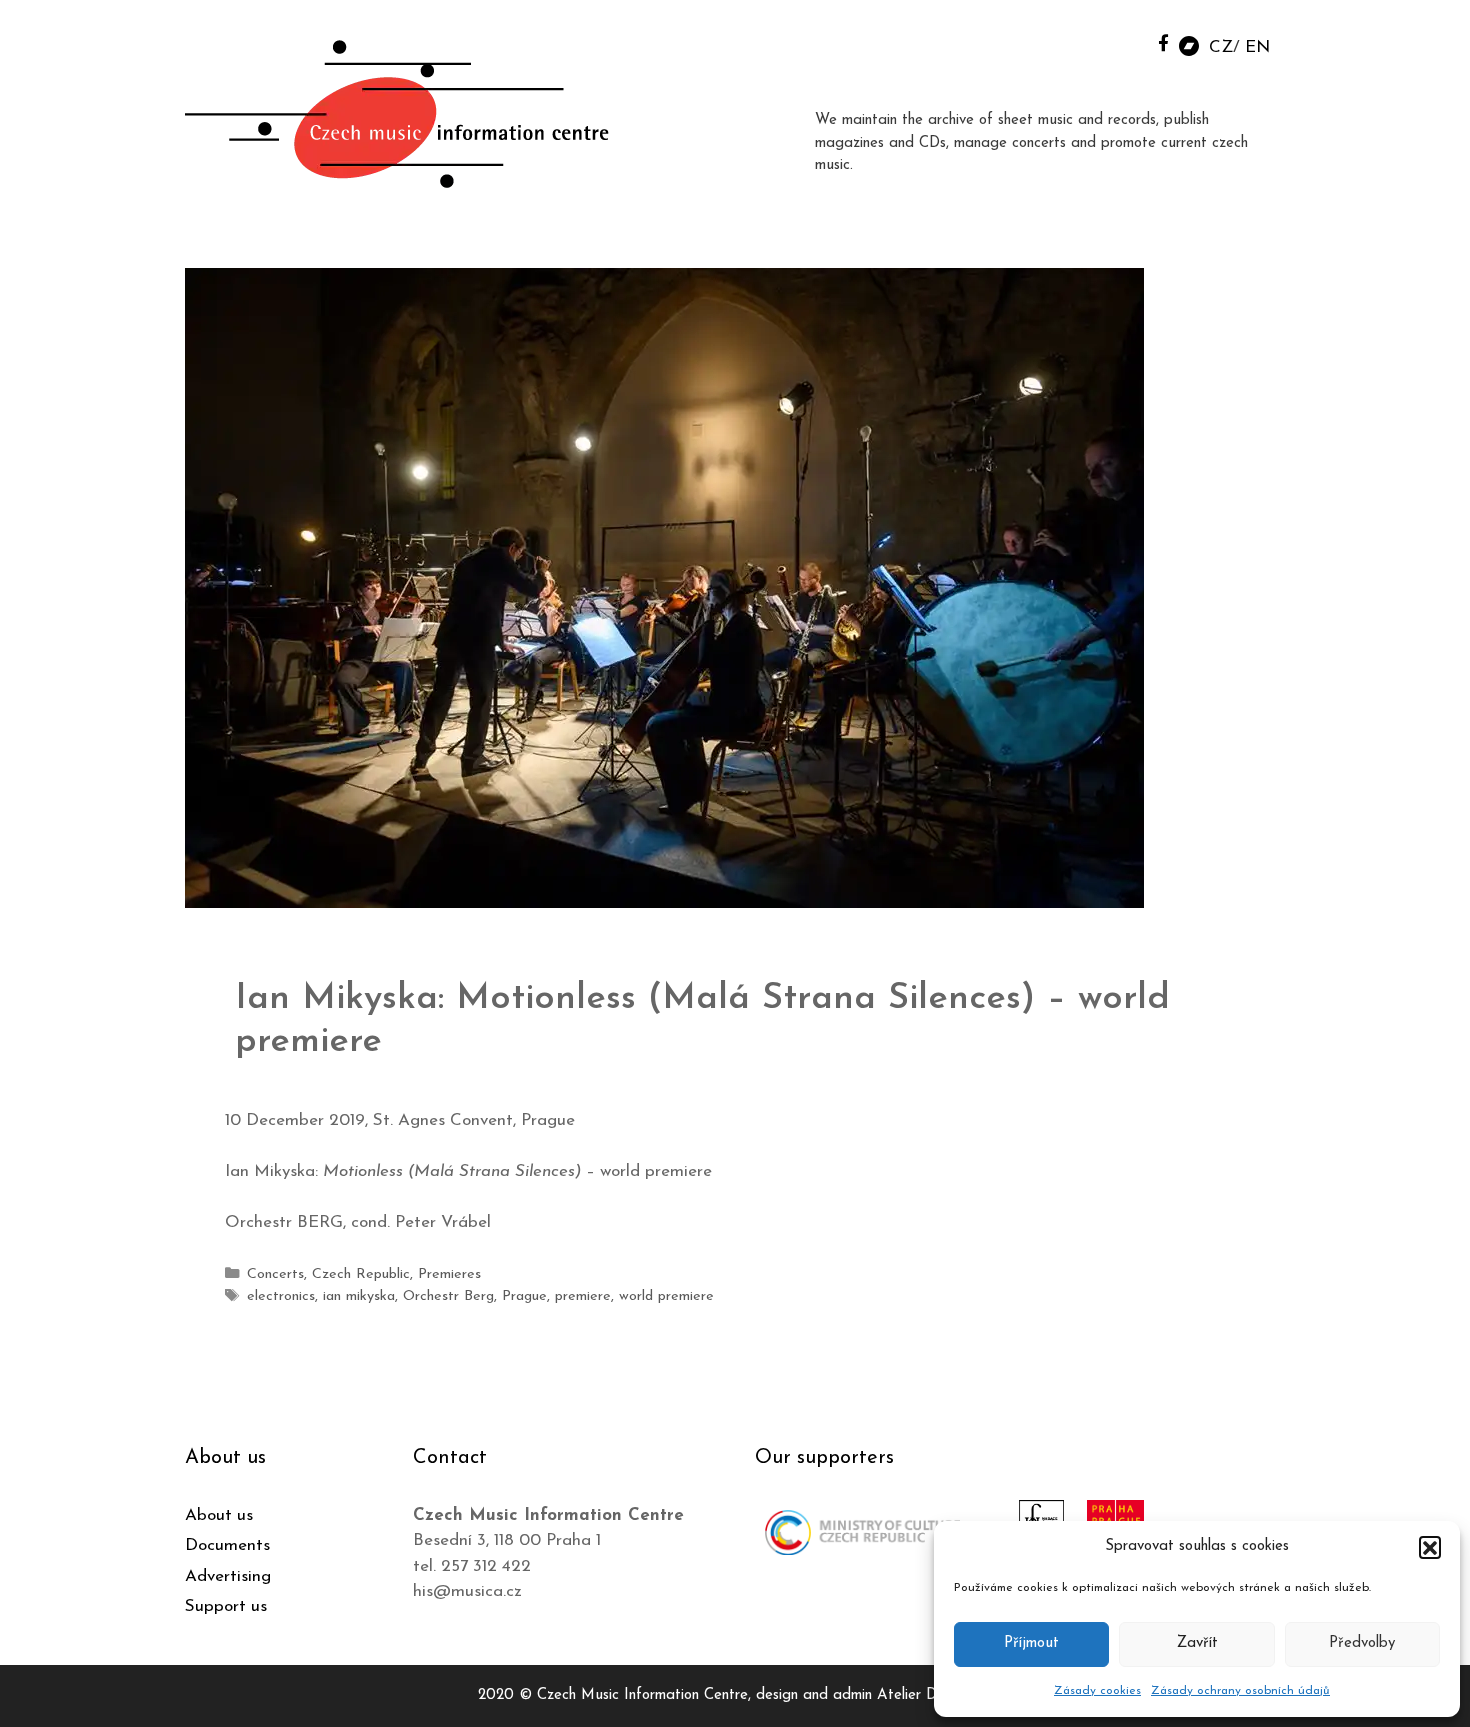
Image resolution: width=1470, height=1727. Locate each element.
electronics (281, 1296)
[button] (1430, 1547)
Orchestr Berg (448, 1296)
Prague (524, 1296)
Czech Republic (361, 1274)
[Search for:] (1118, 41)
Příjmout (1031, 1643)
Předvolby (1362, 1643)
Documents (227, 1545)
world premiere (666, 1296)
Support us (226, 1606)
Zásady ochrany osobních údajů (1240, 1691)
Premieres (449, 1274)
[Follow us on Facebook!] (1163, 42)
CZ (1221, 47)
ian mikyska (359, 1296)
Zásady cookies (1097, 1691)
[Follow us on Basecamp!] (1189, 44)
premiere (583, 1296)
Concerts (275, 1274)
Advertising (228, 1576)
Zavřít (1197, 1643)
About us (219, 1515)
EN (1257, 47)
